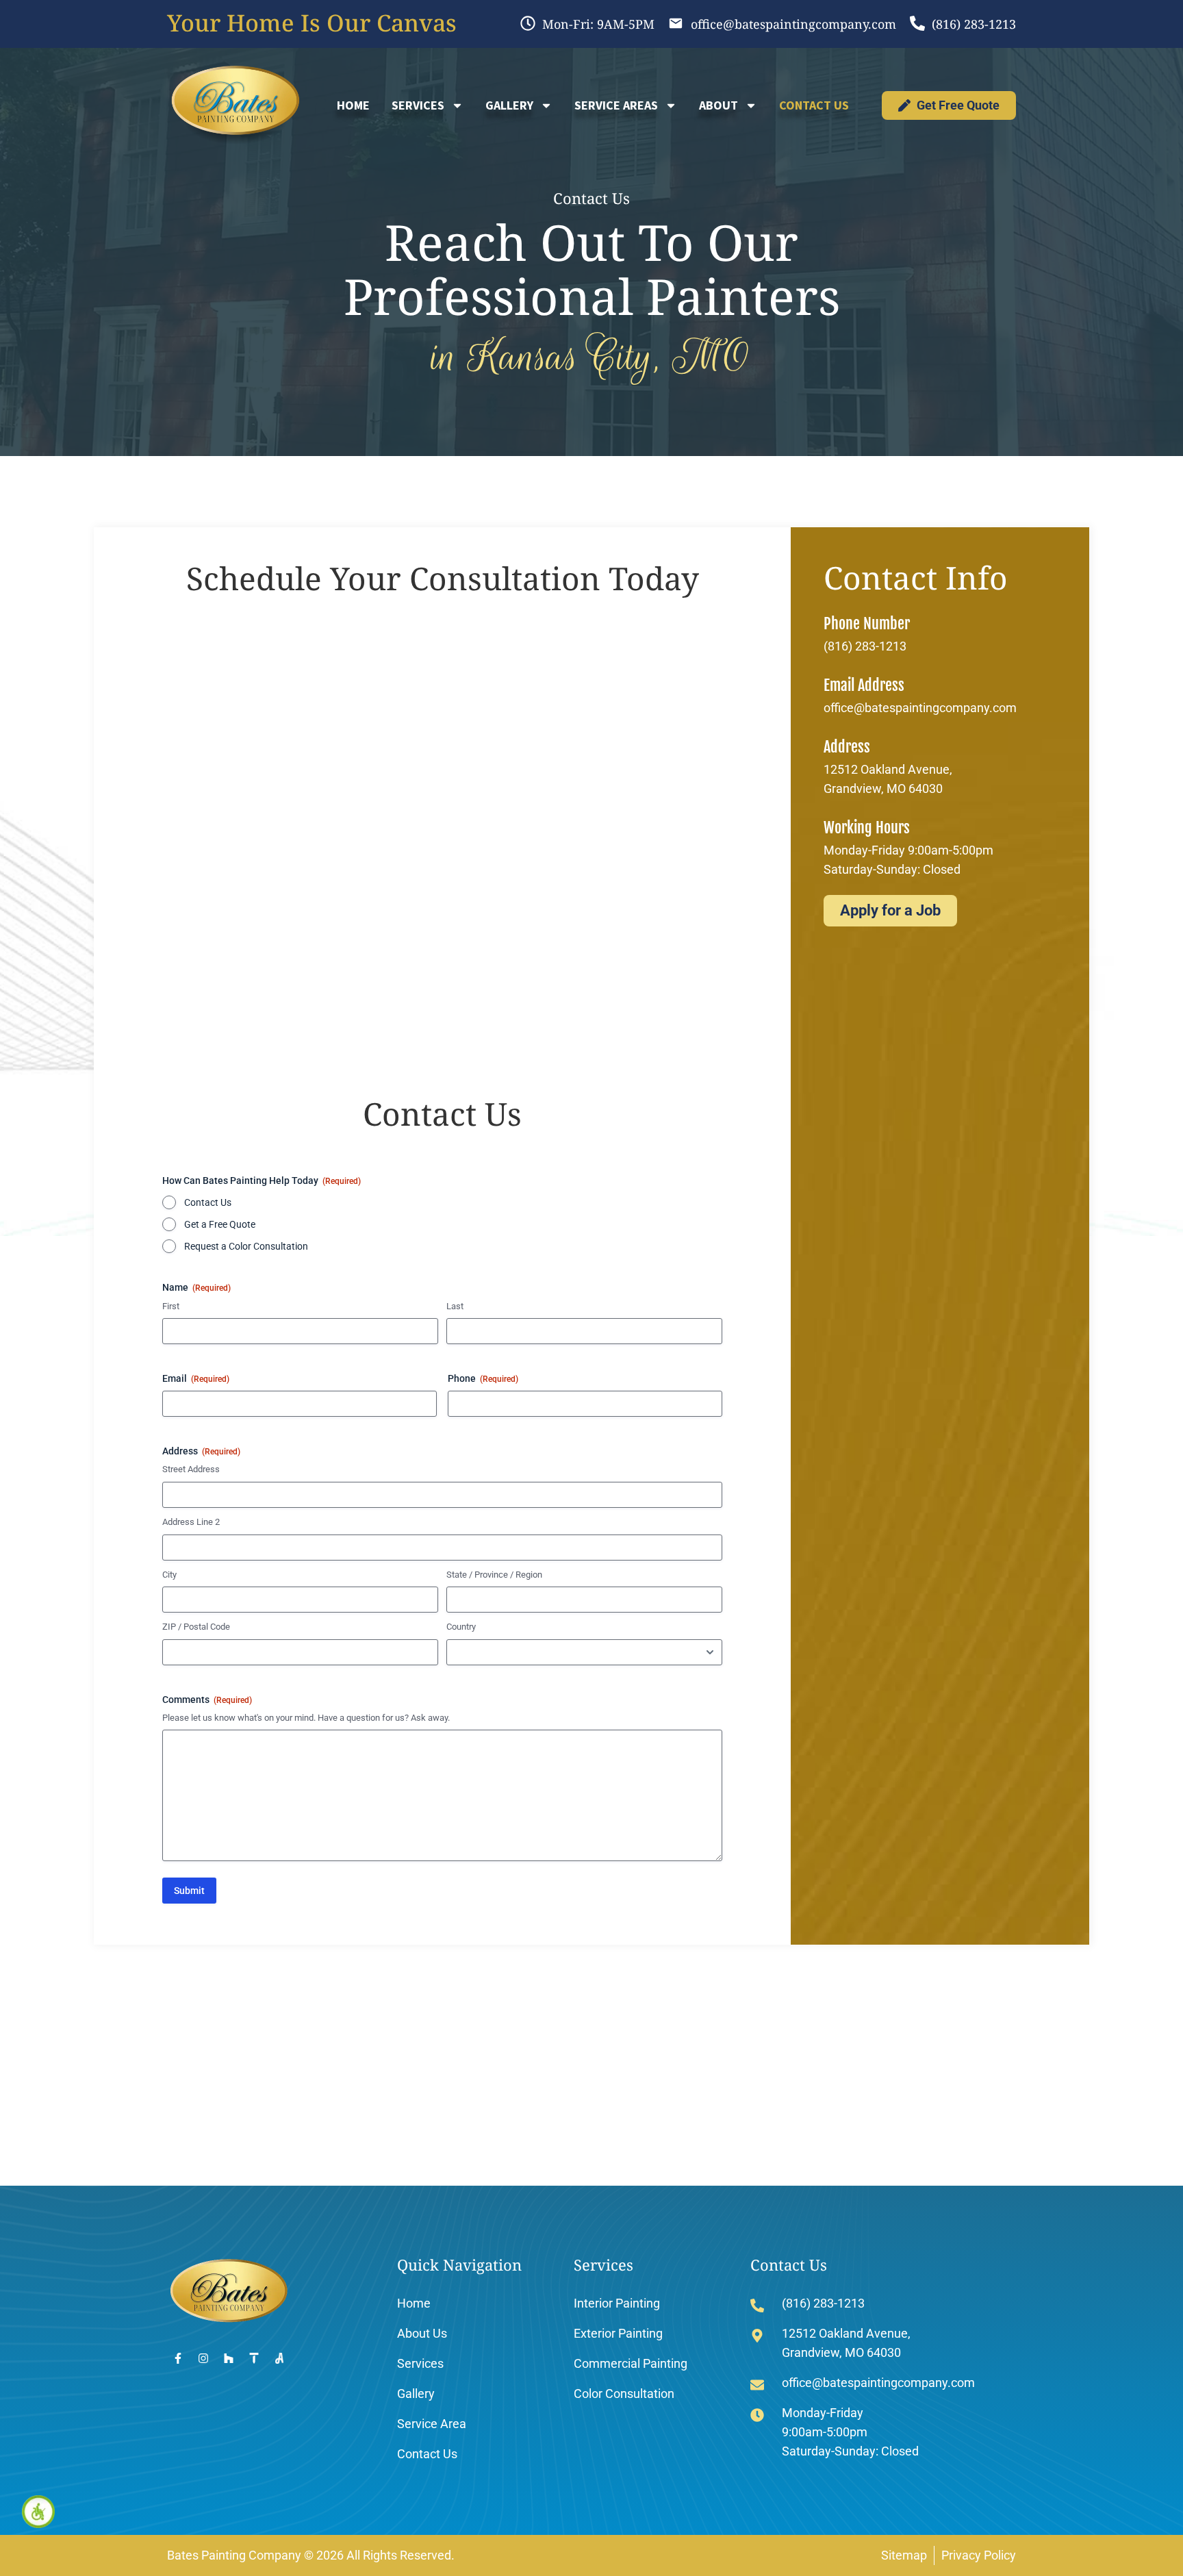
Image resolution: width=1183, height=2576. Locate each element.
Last (455, 1306)
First (171, 1306)
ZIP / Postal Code (196, 1627)
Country (461, 1627)
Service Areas (616, 105)
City (169, 1575)
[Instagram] (203, 2358)
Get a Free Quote (220, 1224)
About (718, 105)
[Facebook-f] (178, 2358)
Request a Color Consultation (246, 1246)
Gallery (509, 105)
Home (353, 105)
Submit (189, 1891)
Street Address (191, 1469)
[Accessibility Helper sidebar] (38, 2512)
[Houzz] (229, 2358)
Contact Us (814, 105)
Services (418, 105)
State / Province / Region (494, 1575)
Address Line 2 (191, 1522)
